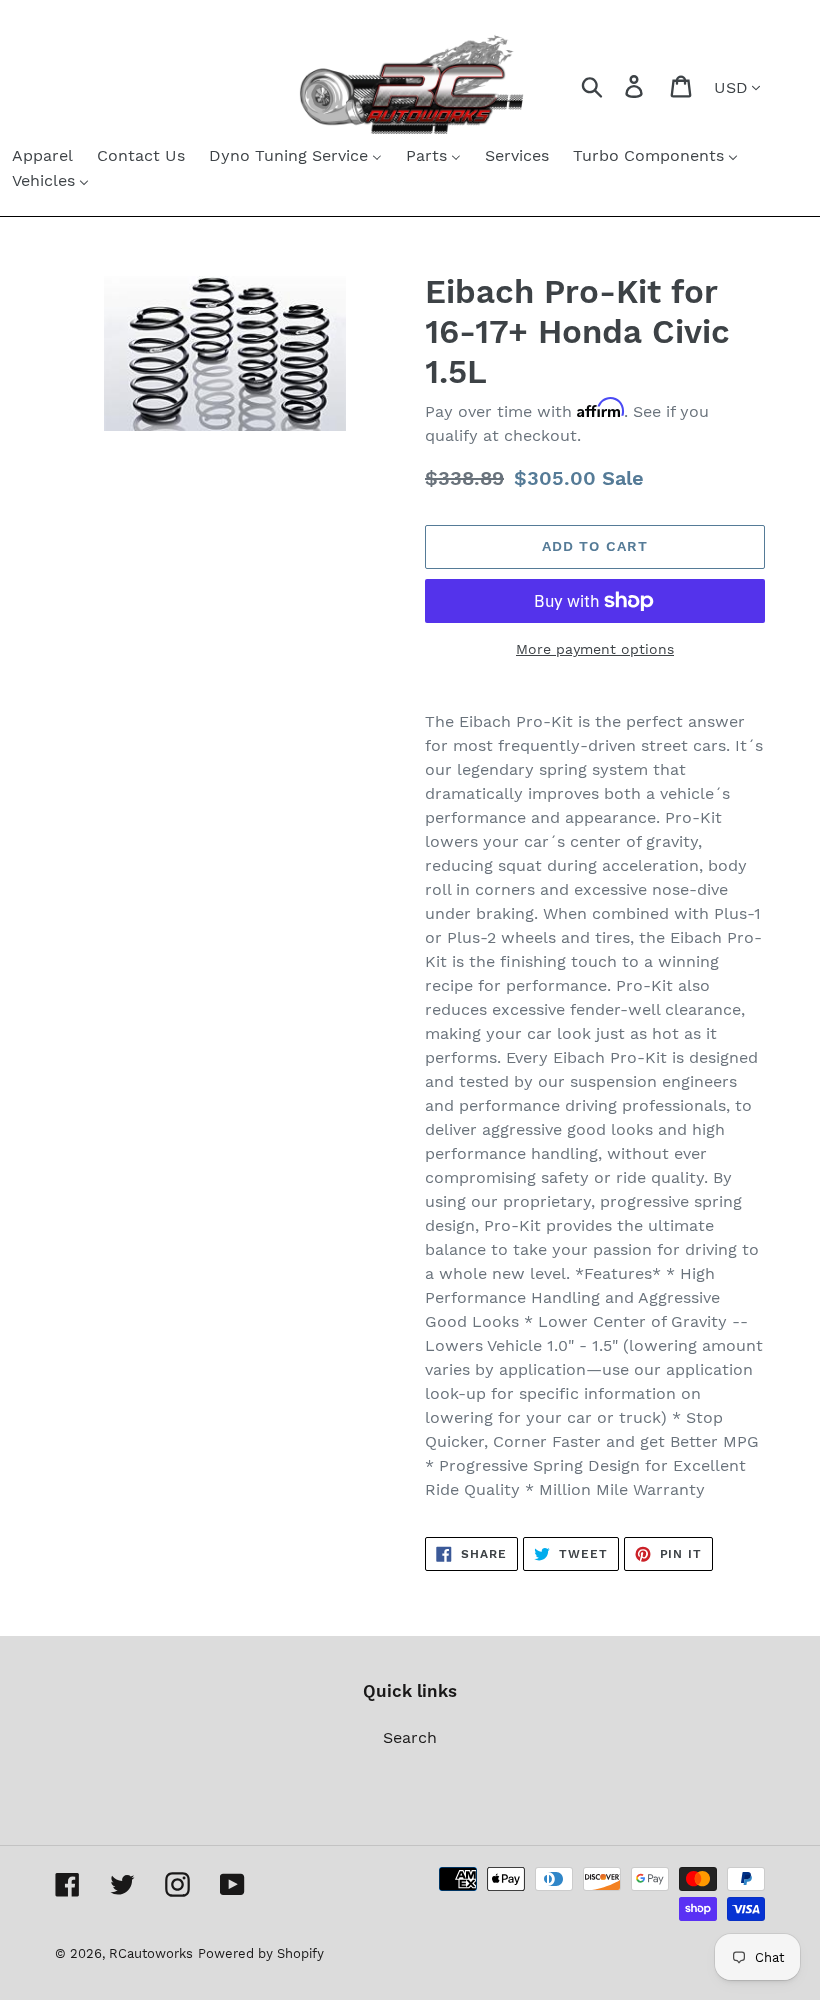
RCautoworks (151, 1953)
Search (410, 1737)
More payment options (595, 649)
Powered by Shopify (261, 1953)
